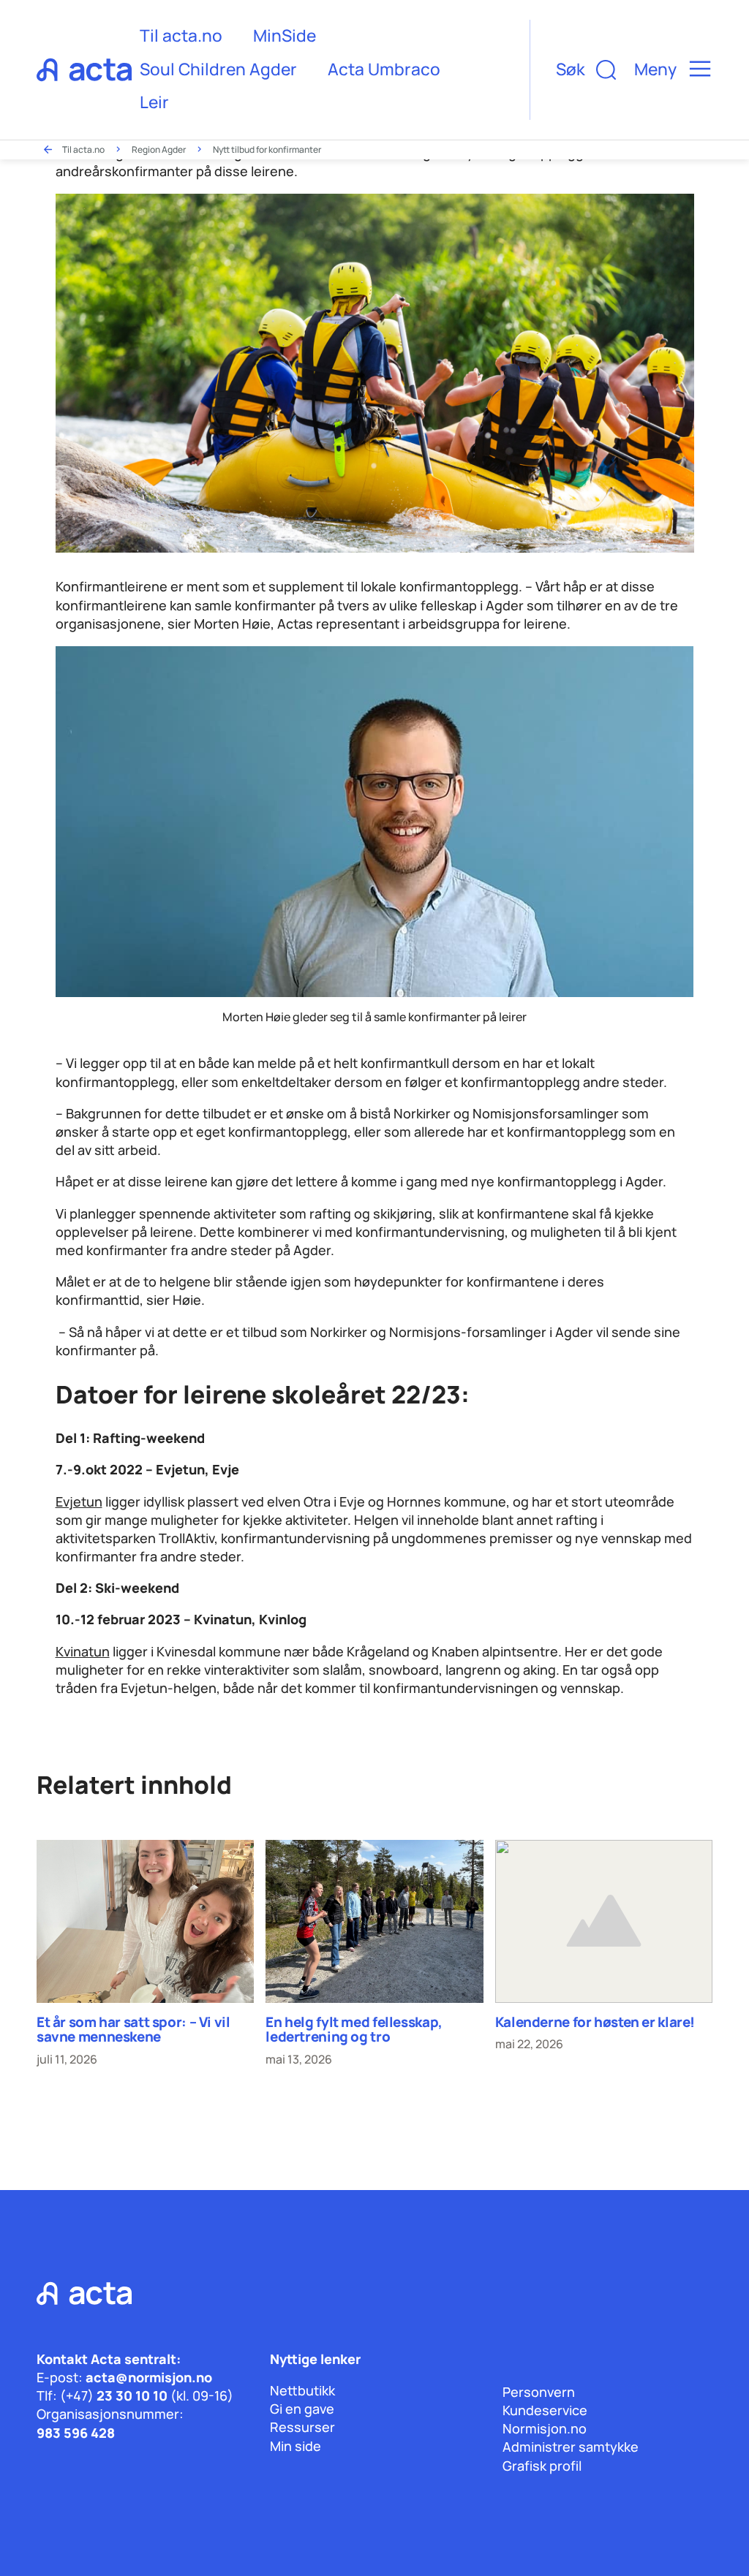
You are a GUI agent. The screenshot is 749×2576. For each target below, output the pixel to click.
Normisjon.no (545, 2428)
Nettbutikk (302, 2390)
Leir (154, 102)
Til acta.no (181, 35)
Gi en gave (302, 2409)
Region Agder (159, 149)
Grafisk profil (542, 2466)
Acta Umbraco (384, 69)
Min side (296, 2446)
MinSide (285, 35)
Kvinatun (83, 1651)
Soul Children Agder (218, 69)
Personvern (539, 2392)
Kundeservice (545, 2410)
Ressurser (302, 2427)
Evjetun (79, 1501)
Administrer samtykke (571, 2447)
